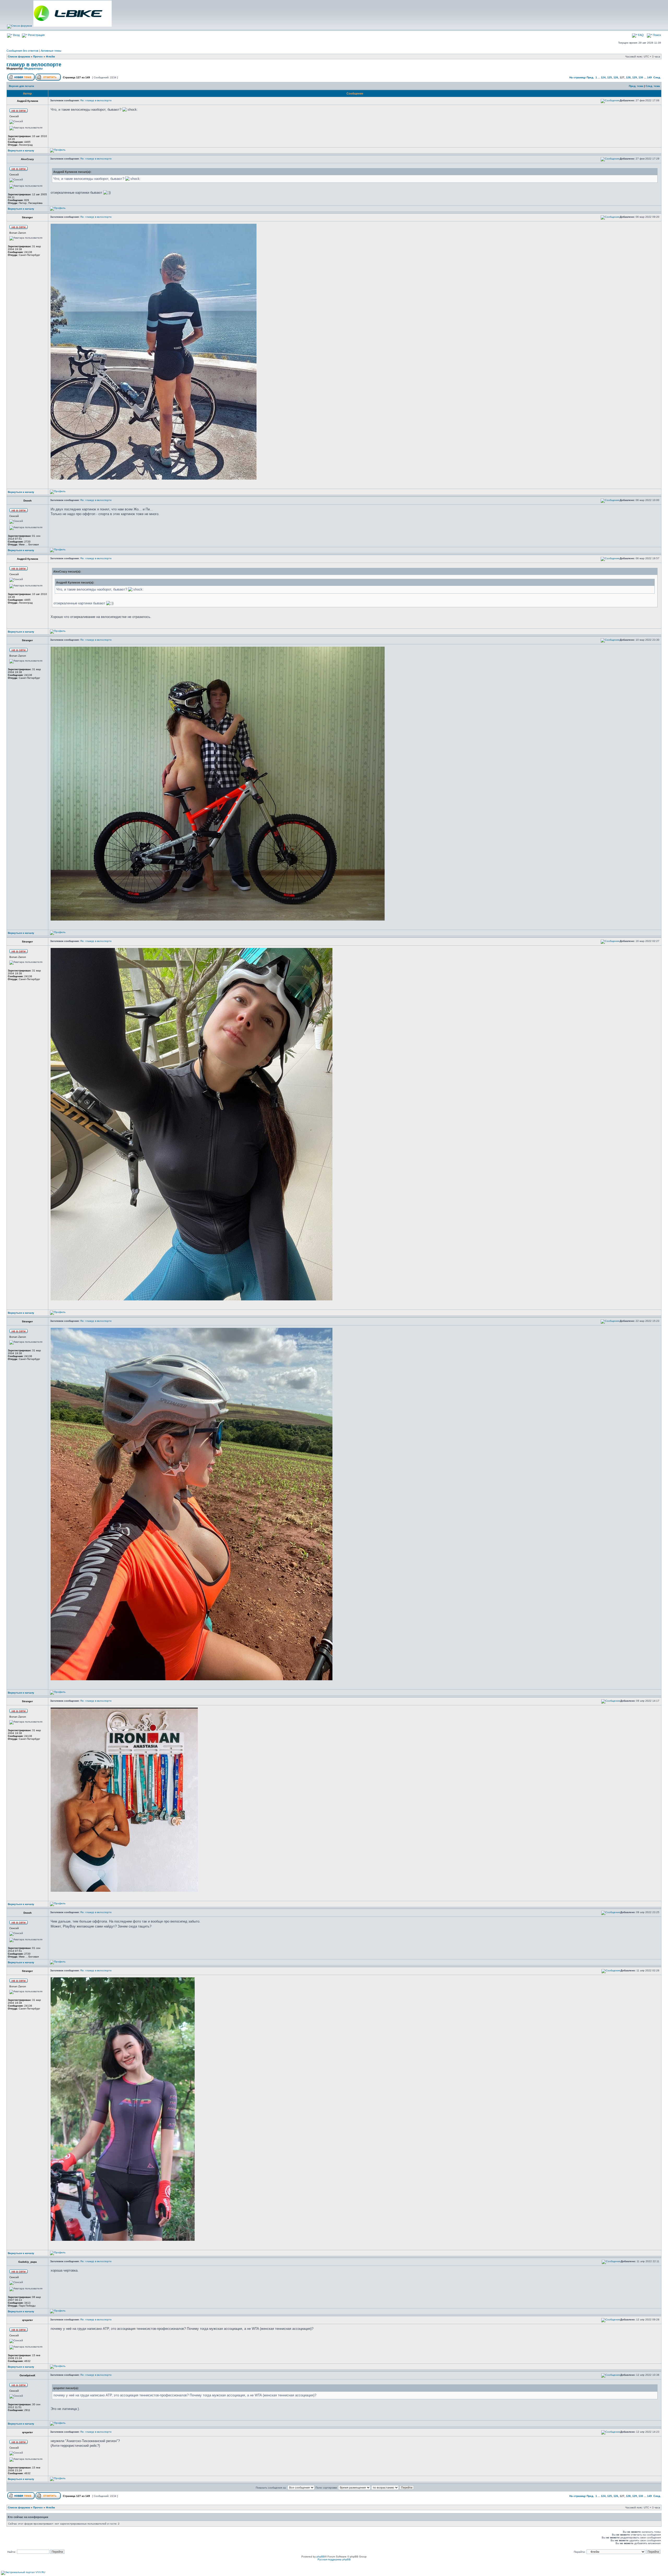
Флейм (50, 57)
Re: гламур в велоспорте (96, 100)
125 (610, 77)
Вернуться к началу (21, 151)
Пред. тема (636, 86)
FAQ (640, 35)
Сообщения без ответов (22, 51)
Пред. (590, 77)
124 (603, 77)
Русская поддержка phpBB (334, 2559)
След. (657, 77)
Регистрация (36, 35)
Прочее (38, 57)
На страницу (578, 77)
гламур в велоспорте (34, 64)
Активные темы (51, 51)
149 (649, 77)
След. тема (653, 86)
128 (628, 77)
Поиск (657, 35)
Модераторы (33, 68)
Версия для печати (21, 86)
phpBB (321, 2557)
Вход (16, 35)
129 (635, 77)
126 (616, 77)
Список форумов (19, 57)
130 (641, 77)
